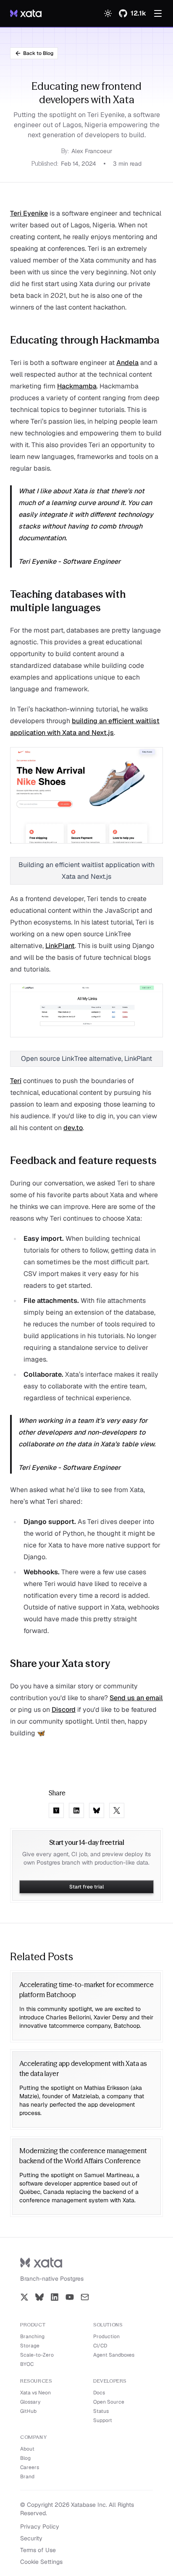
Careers (30, 2467)
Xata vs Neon (35, 2393)
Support (103, 2420)
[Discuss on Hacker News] (56, 1810)
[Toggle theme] (108, 13)
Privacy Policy (40, 2527)
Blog (25, 2458)
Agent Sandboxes (114, 2355)
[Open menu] (158, 13)
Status (101, 2411)
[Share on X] (117, 1810)
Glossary (30, 2402)
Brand (27, 2477)
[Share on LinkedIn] (76, 1810)
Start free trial (86, 1887)
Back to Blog (38, 53)
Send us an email (136, 1698)
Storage (30, 2346)
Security (31, 2538)
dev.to (73, 1128)
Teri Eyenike (29, 213)
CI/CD (100, 2346)
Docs (99, 2393)
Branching (32, 2336)
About (27, 2449)
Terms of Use (38, 2550)
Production (106, 2336)
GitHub (28, 2411)
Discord (64, 1710)
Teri (16, 1081)
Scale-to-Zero (37, 2355)
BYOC (27, 2364)
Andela (127, 363)
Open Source (109, 2402)
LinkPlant (60, 946)
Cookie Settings (41, 2562)
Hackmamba (77, 386)
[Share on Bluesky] (97, 1810)
